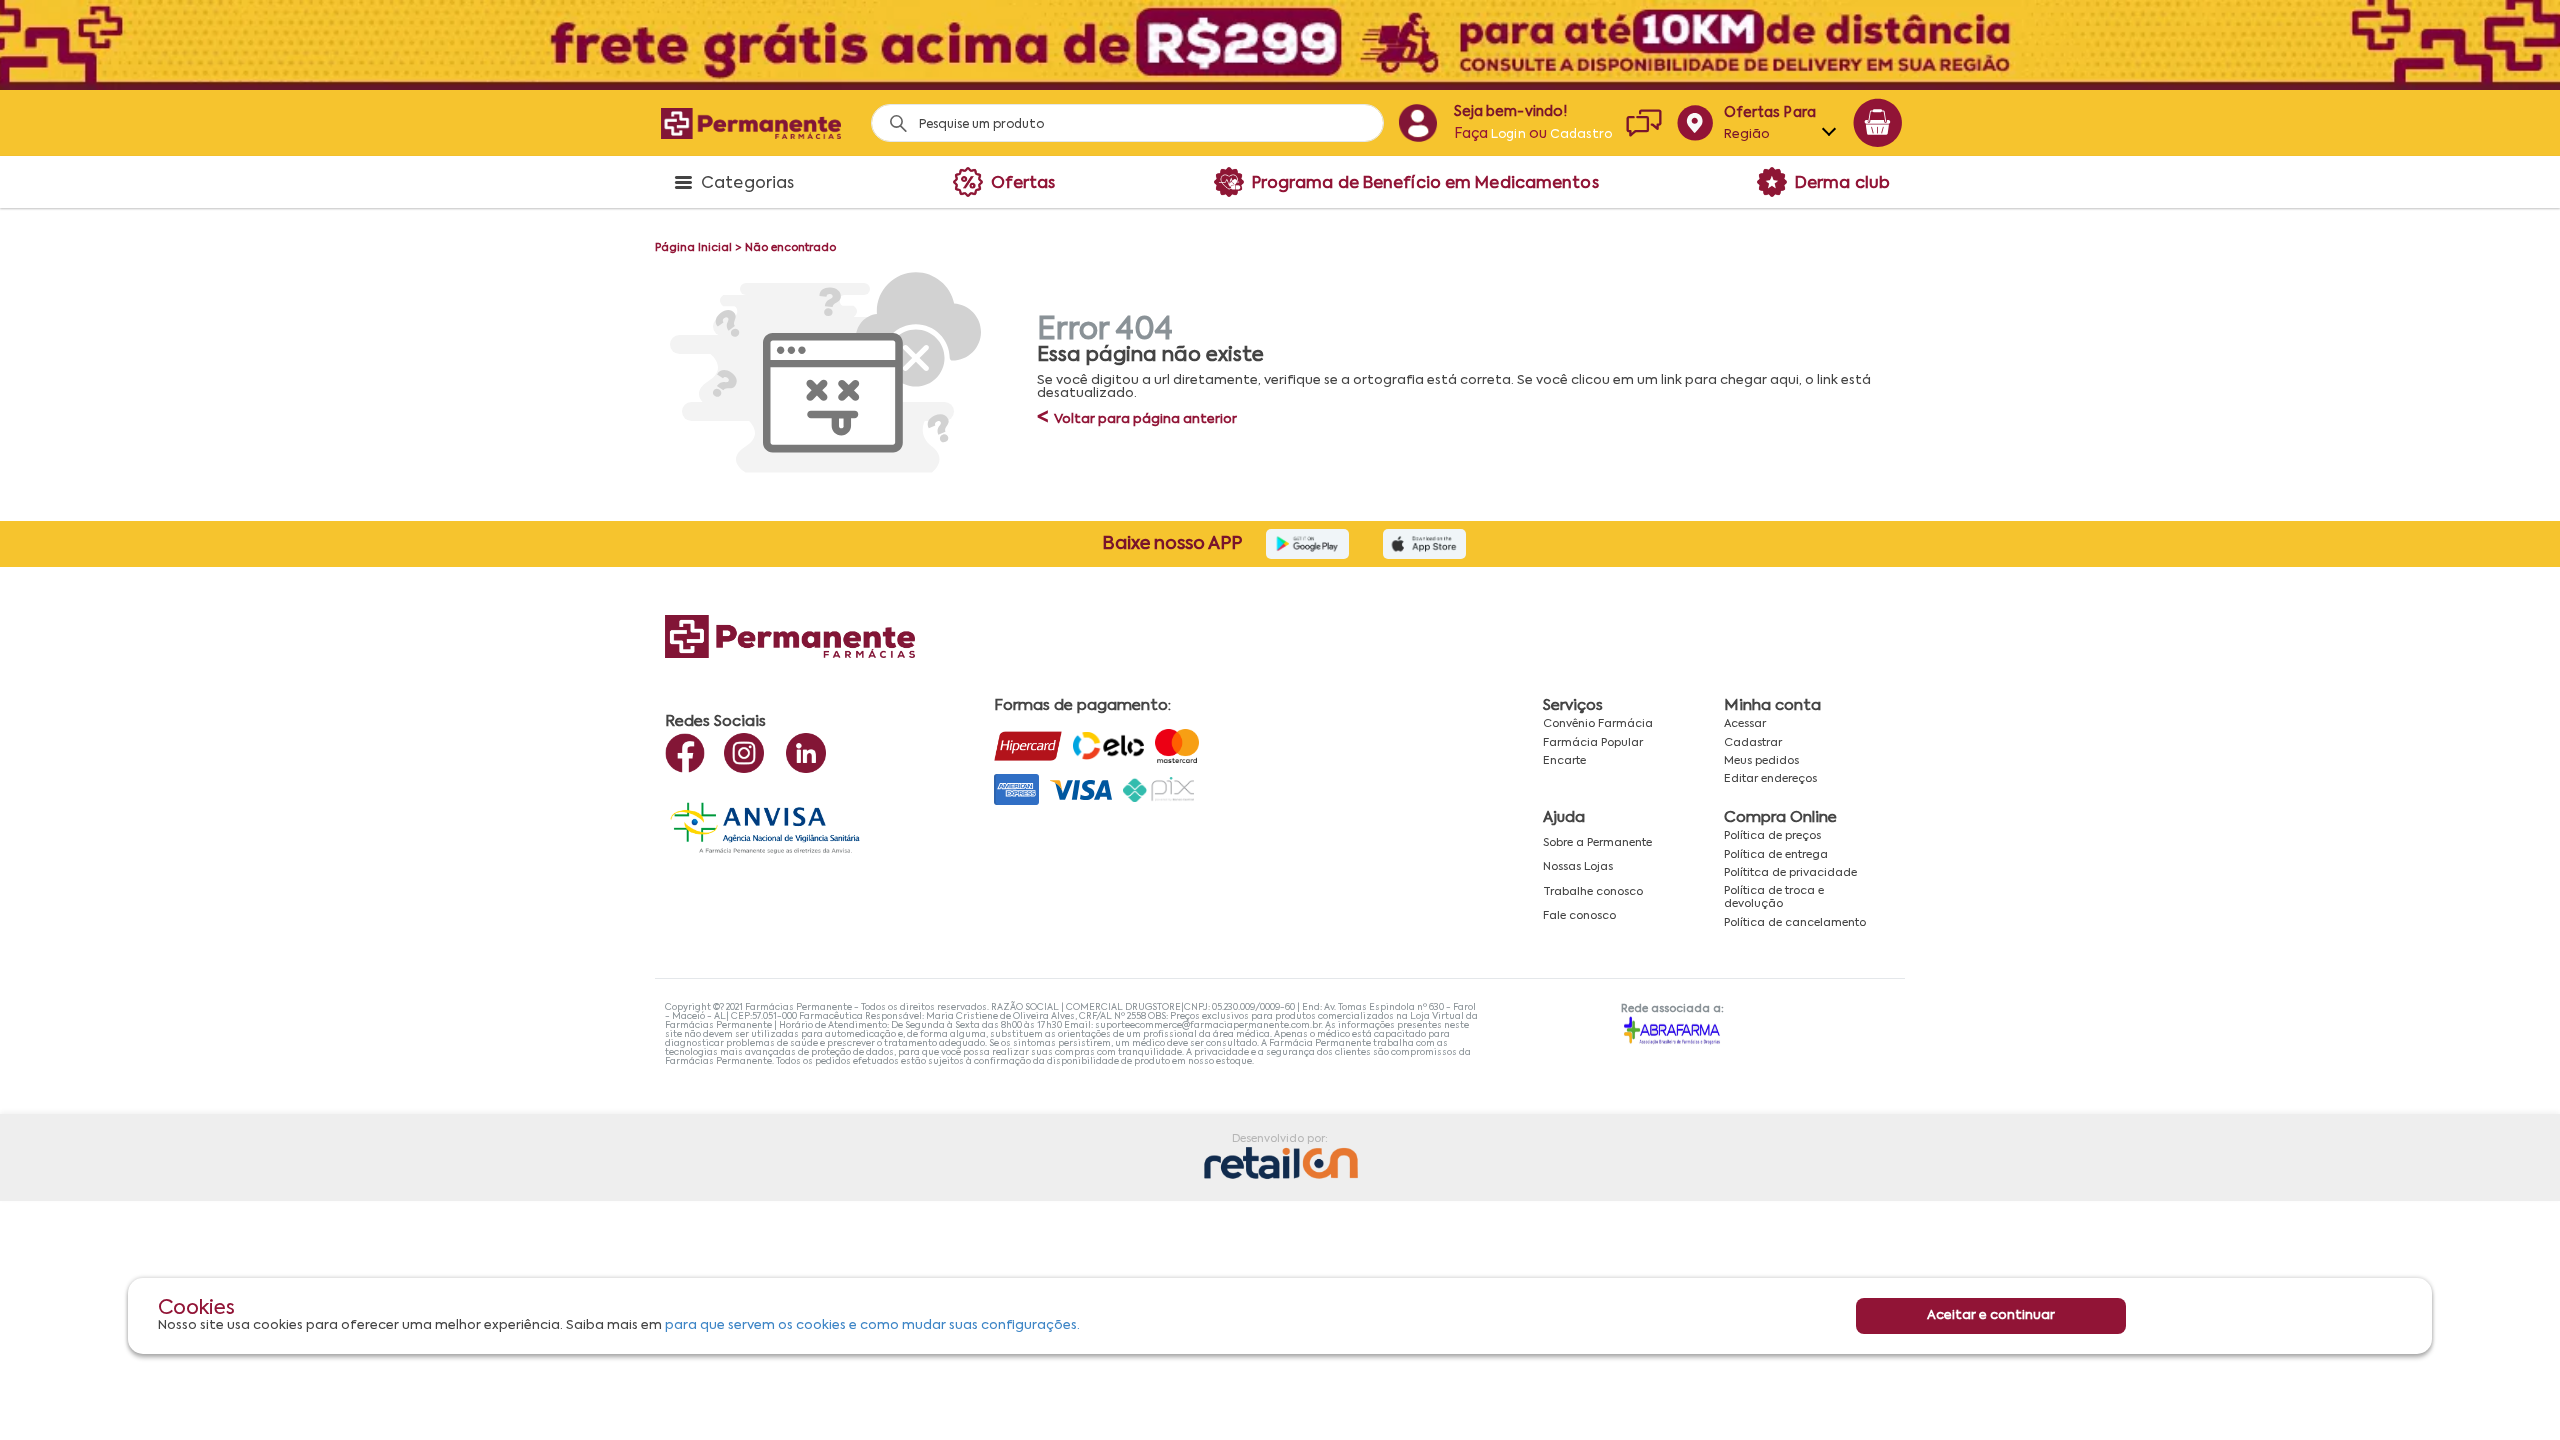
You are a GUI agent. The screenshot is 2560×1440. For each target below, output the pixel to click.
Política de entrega (1776, 855)
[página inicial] (751, 123)
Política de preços (1772, 836)
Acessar (1745, 724)
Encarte (1564, 761)
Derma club (1842, 184)
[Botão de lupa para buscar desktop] (891, 117)
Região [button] (1747, 134)
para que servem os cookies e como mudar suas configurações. (872, 1325)
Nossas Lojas (1578, 867)
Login (1508, 135)
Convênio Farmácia (1598, 724)
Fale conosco (1579, 916)
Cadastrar (1753, 743)
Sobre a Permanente (1597, 843)
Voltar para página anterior (1137, 419)
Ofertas (1023, 184)
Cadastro (1581, 135)
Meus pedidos (1761, 761)
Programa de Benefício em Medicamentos (1425, 184)
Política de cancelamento (1795, 923)
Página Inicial (693, 248)
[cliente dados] (1417, 123)
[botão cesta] (1878, 123)
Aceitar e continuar (1991, 1315)
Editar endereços (1770, 779)
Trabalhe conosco (1593, 892)
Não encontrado (790, 248)
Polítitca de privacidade (1790, 873)
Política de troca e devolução (1774, 897)
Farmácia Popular (1593, 743)
